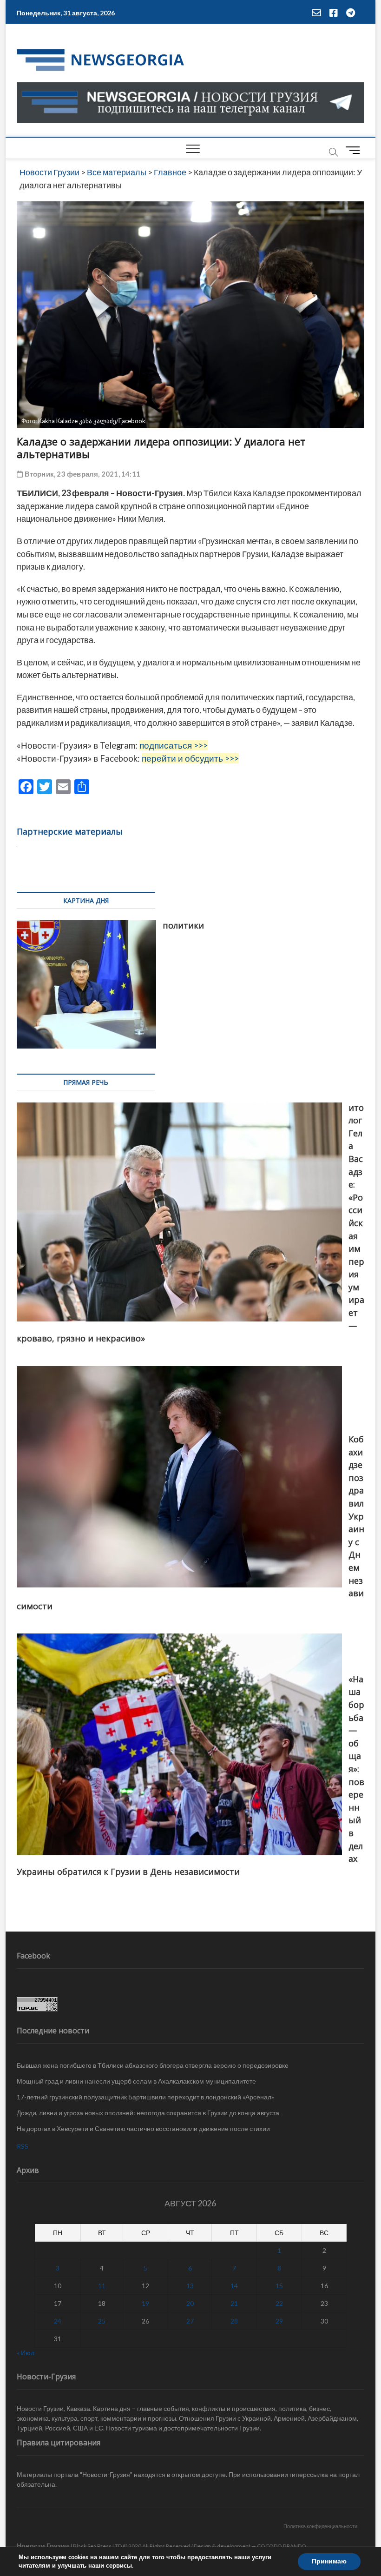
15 (279, 2286)
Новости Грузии (43, 2546)
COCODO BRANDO (282, 2546)
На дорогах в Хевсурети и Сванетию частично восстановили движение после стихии (143, 2128)
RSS (23, 2146)
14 (234, 2286)
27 (190, 2321)
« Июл (26, 2353)
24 (58, 2321)
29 (279, 2321)
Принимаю (329, 2561)
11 (102, 2286)
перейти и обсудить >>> (190, 758)
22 (279, 2303)
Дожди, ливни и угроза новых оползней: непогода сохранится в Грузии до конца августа (148, 2113)
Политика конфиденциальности (320, 2526)
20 (190, 2303)
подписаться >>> (174, 745)
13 (190, 2286)
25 (102, 2321)
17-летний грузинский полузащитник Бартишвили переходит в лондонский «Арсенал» (145, 2097)
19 (145, 2303)
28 (234, 2321)
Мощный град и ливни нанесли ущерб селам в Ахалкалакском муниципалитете (136, 2081)
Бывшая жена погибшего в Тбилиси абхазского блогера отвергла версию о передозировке (153, 2065)
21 (234, 2303)
